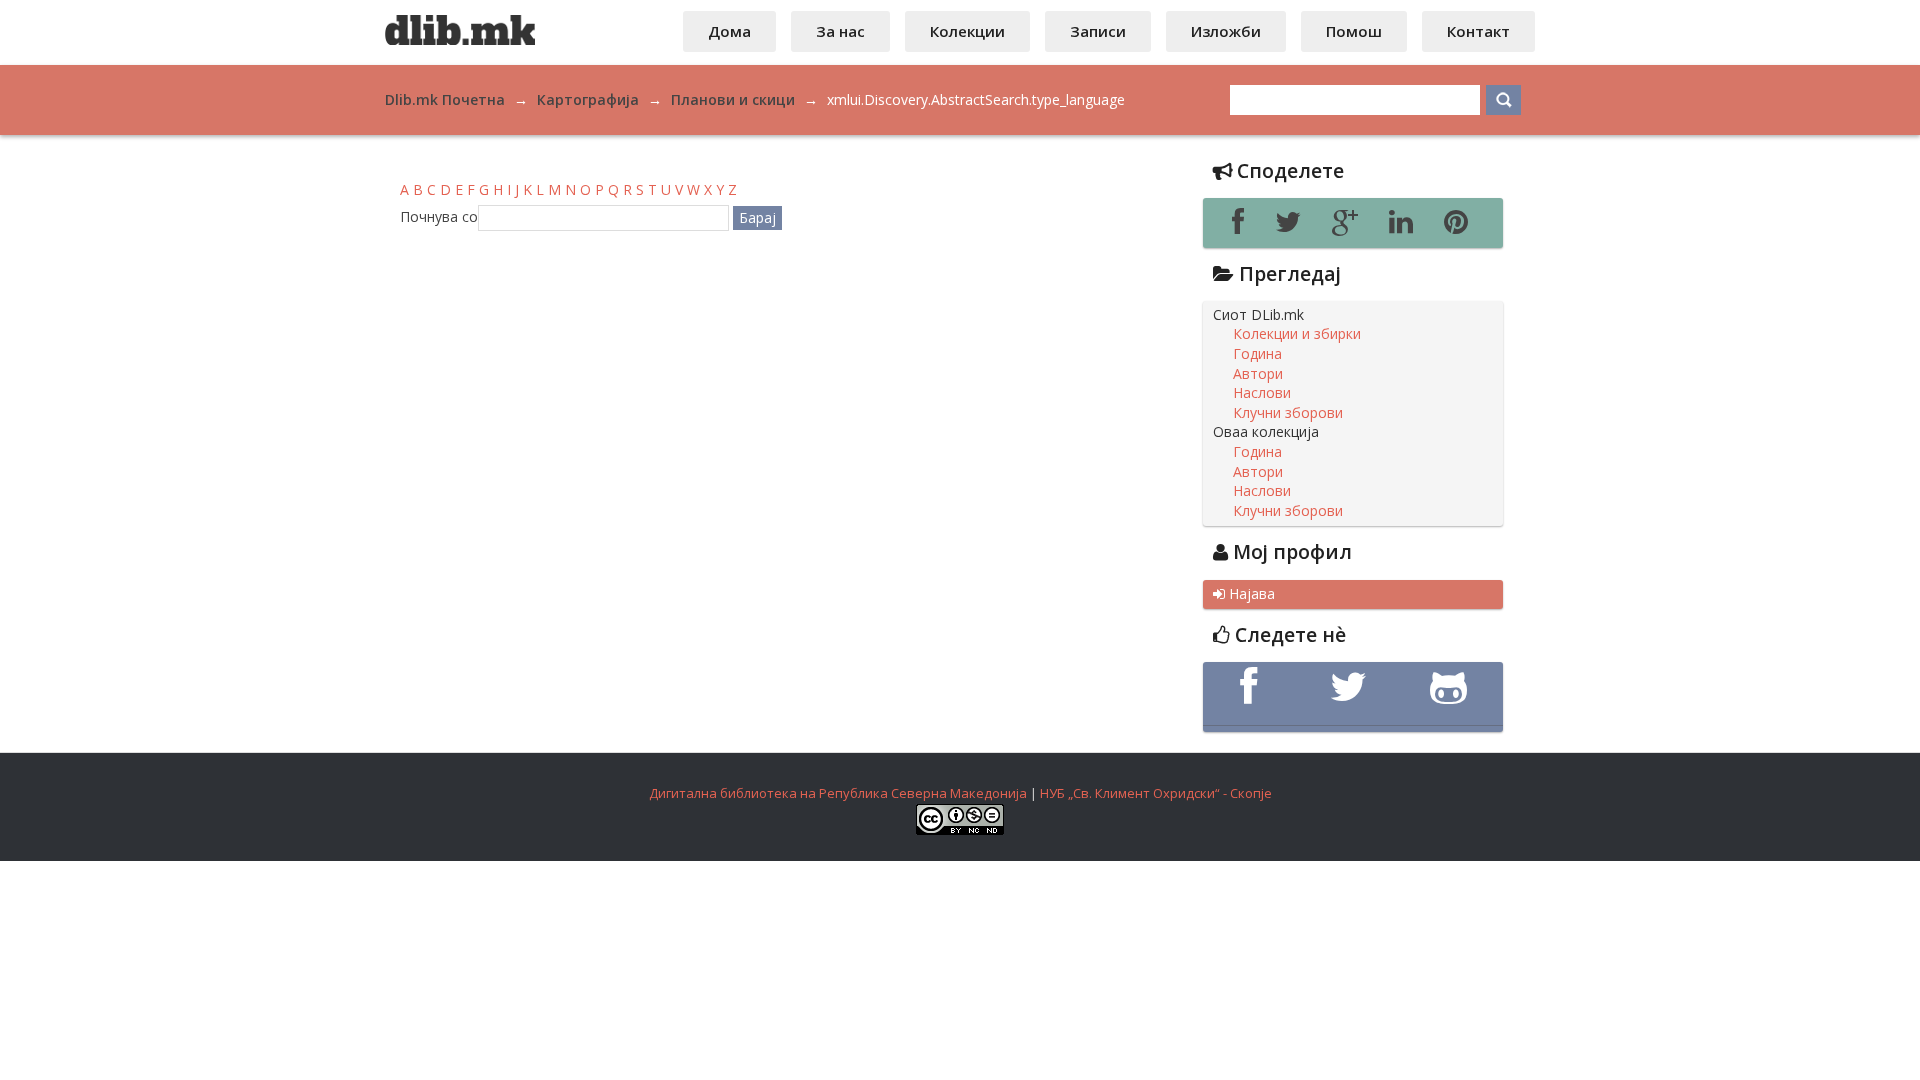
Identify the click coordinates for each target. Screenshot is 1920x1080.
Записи (1098, 31)
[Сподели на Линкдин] (1406, 227)
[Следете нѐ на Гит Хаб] (1453, 687)
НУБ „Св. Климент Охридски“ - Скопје (1156, 793)
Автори (1258, 374)
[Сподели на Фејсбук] (1243, 227)
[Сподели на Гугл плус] (1350, 227)
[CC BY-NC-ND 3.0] (960, 830)
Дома (729, 31)
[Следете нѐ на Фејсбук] (1253, 687)
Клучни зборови (1288, 413)
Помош (1354, 31)
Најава (1244, 594)
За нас (840, 31)
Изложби (1226, 31)
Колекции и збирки (1297, 334)
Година (1257, 354)
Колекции (967, 31)
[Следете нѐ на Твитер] (1353, 687)
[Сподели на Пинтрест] (1459, 227)
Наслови (1262, 393)
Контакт (1478, 31)
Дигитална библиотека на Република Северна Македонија (838, 793)
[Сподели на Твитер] (1293, 227)
